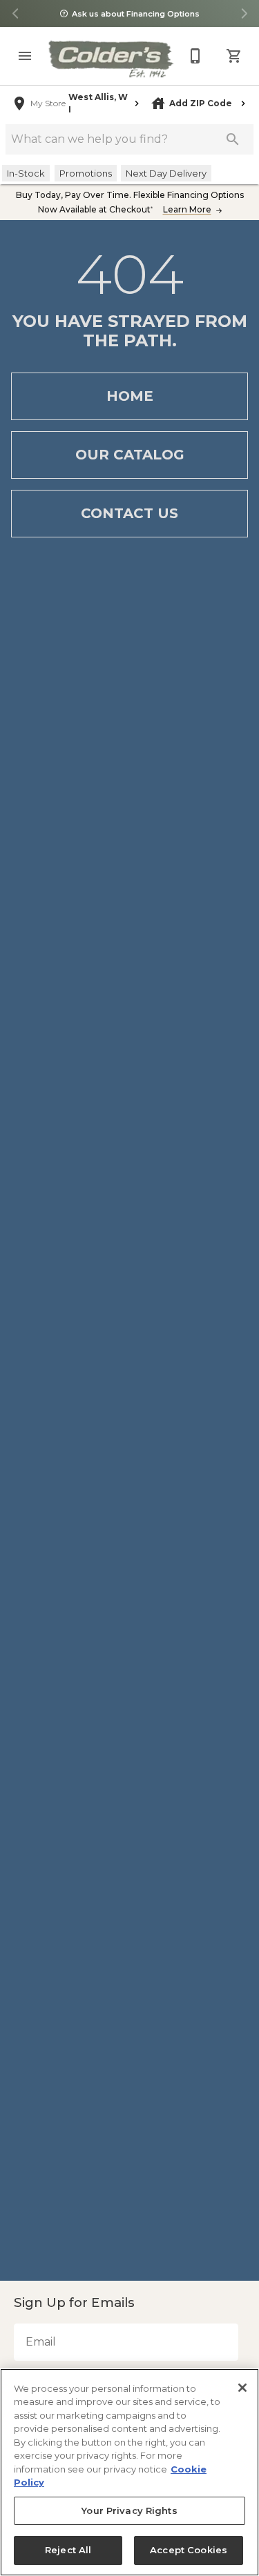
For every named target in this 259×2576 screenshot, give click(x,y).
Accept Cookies (189, 2550)
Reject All (68, 2550)
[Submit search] (233, 139)
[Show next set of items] (244, 14)
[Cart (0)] (234, 56)
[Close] (242, 2388)
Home (130, 396)
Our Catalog (130, 455)
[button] (25, 56)
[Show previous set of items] (15, 14)
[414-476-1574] (195, 56)
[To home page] (110, 59)
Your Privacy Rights (129, 2511)
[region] (129, 2472)
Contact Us (129, 513)
